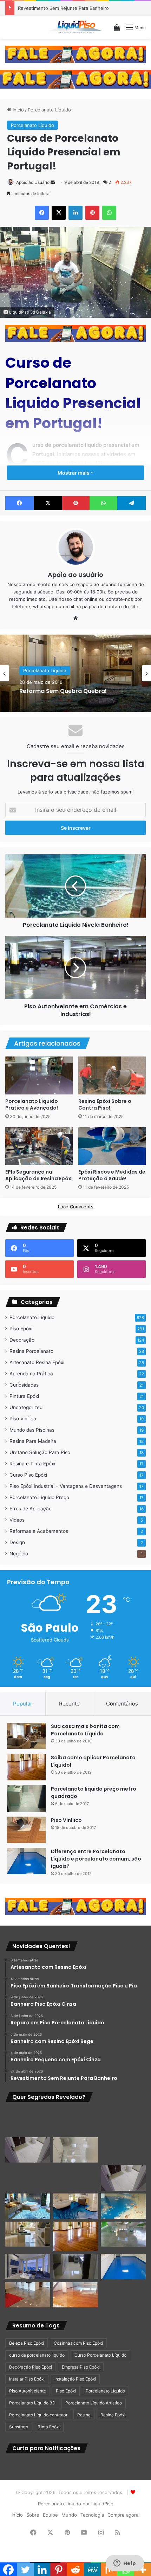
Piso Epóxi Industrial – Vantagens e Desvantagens (66, 1486)
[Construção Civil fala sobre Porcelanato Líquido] (28, 2267)
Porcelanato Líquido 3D (32, 2403)
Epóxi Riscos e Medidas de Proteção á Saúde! (112, 1175)
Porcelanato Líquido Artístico (94, 2403)
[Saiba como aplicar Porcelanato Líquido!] (26, 1767)
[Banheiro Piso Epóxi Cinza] (75, 2121)
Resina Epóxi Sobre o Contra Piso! (105, 1104)
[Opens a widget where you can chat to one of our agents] (125, 2564)
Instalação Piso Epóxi (75, 2379)
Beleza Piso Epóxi (27, 2343)
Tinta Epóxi (49, 2427)
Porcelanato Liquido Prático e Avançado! (32, 1104)
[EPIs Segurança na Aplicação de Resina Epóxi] (39, 1146)
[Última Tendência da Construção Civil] (28, 2234)
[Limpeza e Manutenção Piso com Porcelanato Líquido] (123, 2206)
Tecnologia (92, 2515)
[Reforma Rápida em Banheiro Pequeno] (75, 2178)
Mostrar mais (74, 473)
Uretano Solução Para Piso (40, 1452)
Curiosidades (24, 1385)
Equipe (50, 2515)
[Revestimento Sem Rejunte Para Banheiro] (123, 2150)
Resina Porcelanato (31, 1351)
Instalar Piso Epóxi (27, 2379)
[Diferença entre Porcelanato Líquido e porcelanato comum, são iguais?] (26, 1861)
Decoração (22, 1340)
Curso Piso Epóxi (28, 1475)
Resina (84, 2415)
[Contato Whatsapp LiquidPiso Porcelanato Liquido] (75, 54)
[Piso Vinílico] (26, 1830)
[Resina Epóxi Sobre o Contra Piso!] (112, 1075)
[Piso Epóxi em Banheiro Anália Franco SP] (28, 2178)
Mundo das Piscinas (32, 1430)
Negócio (19, 1554)
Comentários (122, 1704)
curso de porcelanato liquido (37, 2355)
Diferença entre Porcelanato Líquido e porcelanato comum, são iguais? (96, 1859)
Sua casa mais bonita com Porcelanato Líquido (85, 1730)
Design (17, 1542)
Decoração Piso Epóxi (31, 2367)
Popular (23, 1704)
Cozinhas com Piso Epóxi (78, 2343)
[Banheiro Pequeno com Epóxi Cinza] (75, 2150)
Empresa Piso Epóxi (81, 2367)
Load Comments (76, 1207)
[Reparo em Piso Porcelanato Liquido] (123, 2121)
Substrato (19, 2427)
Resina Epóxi (113, 2415)
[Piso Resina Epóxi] (75, 2267)
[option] (75, 673)
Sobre (33, 2515)
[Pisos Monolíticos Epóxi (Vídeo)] (28, 2295)
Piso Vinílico (23, 1419)
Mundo (69, 2515)
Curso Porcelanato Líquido (100, 2355)
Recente (69, 1704)
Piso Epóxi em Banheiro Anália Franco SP (63, 8)
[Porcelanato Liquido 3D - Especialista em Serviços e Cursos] (75, 27)
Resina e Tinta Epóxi (32, 1464)
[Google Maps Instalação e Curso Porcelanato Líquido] (123, 2234)
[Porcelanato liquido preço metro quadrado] (26, 1798)
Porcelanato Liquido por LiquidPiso (76, 2504)
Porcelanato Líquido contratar (38, 2415)
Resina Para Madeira (33, 1441)
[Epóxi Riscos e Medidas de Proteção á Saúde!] (112, 1146)
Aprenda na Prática (31, 1374)
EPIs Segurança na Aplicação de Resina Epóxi (39, 1175)
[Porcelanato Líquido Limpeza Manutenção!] (28, 2206)
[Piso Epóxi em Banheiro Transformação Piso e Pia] (28, 2121)
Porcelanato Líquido (49, 110)
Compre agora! (124, 2515)
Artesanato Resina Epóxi (37, 1362)
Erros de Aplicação (31, 1509)
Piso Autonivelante (28, 2391)
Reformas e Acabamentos (39, 1531)
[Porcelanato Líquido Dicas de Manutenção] (75, 2206)
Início (18, 110)
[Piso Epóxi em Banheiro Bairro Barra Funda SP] (123, 2178)
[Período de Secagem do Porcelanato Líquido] (75, 2295)
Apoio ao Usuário (33, 182)
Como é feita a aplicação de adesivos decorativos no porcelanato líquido (74, 691)
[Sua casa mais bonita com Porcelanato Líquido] (26, 1736)
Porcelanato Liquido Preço (39, 1497)
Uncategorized (26, 1407)
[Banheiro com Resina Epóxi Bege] (28, 2150)
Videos (17, 1520)
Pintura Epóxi (24, 1396)
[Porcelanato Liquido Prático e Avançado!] (39, 1075)
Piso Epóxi (21, 1329)
